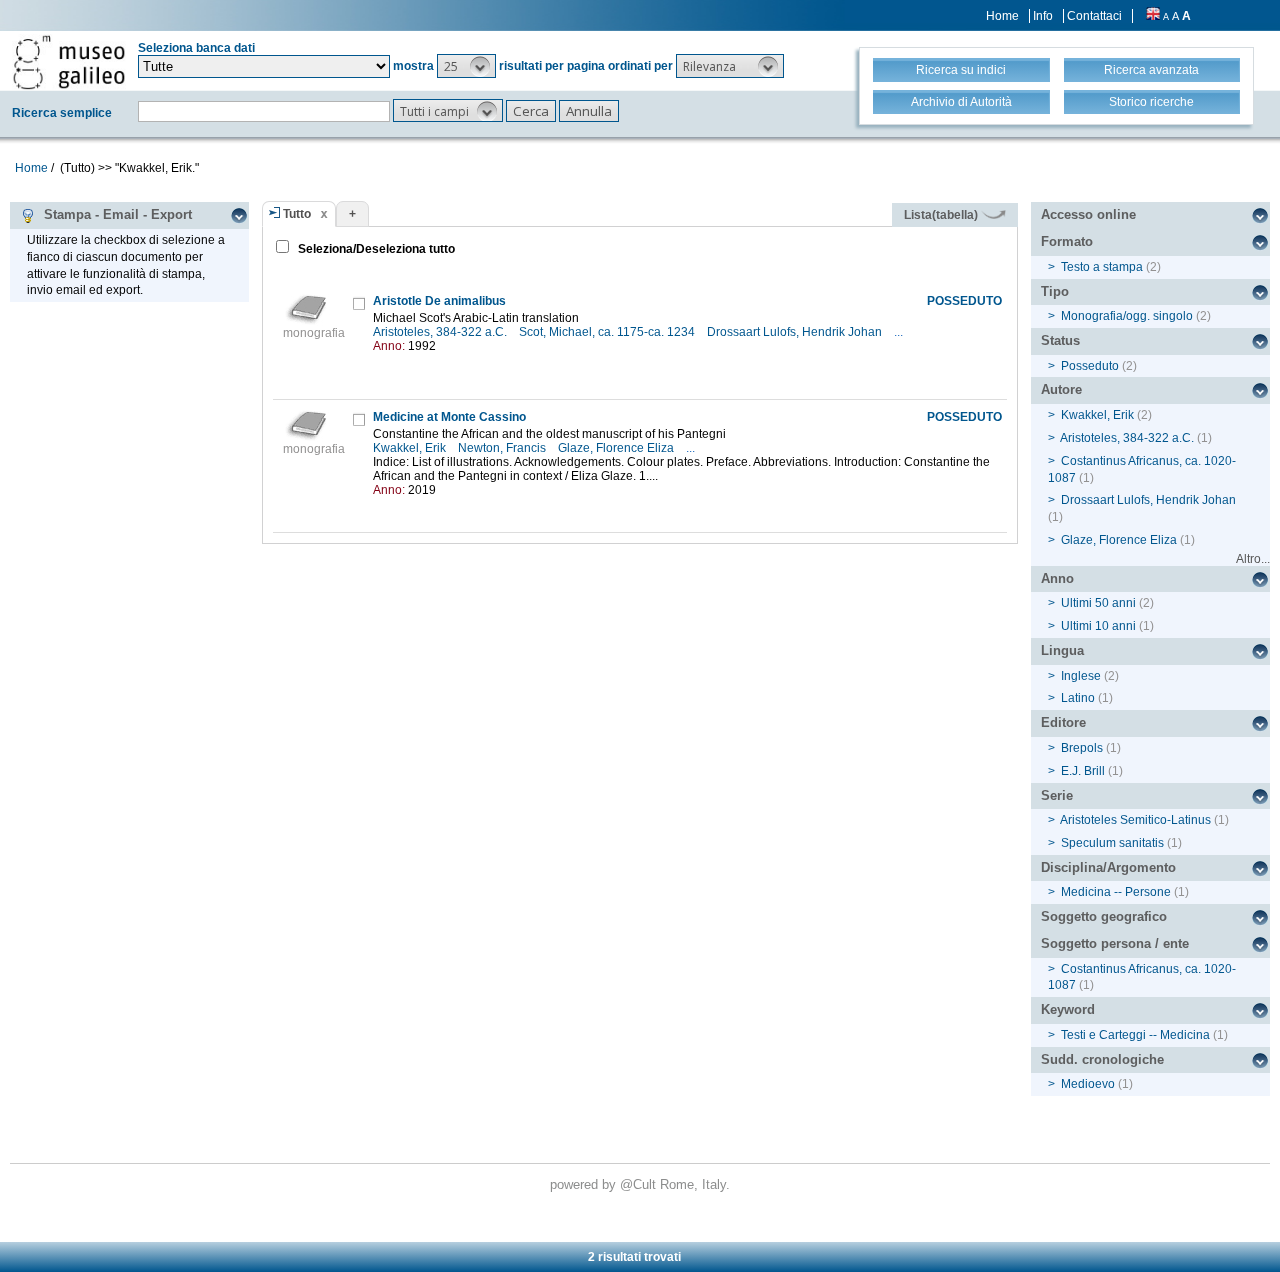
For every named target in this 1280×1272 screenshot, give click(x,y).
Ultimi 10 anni (1098, 626)
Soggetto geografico (1104, 916)
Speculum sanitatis (1112, 843)
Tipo (1055, 291)
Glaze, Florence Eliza (617, 448)
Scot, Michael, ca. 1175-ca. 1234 (608, 332)
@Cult (640, 1184)
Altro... (1253, 559)
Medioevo (1088, 1084)
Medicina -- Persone (1116, 892)
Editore (1063, 722)
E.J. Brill (1083, 771)
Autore (1061, 389)
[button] (466, 66)
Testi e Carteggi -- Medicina (1135, 1035)
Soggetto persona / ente (1115, 943)
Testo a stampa (1102, 267)
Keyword (1068, 1009)
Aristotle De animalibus (439, 301)
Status (1060, 340)
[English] (1153, 16)
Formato (1067, 241)
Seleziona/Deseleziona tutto (375, 249)
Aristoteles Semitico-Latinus (1135, 820)
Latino (1078, 698)
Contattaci (1094, 16)
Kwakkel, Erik (411, 448)
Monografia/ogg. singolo (1127, 316)
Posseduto (1090, 366)
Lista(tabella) (942, 215)
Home (1002, 16)
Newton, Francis (503, 448)
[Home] (69, 62)
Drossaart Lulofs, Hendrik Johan (796, 332)
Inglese (1081, 676)
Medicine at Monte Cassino (449, 417)
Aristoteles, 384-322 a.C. (441, 332)
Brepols (1082, 748)
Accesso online (1088, 214)
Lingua (1062, 650)
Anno (1057, 578)
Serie (1057, 795)
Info (1043, 16)
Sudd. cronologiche (1102, 1059)
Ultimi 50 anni (1098, 603)
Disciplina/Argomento (1108, 867)
